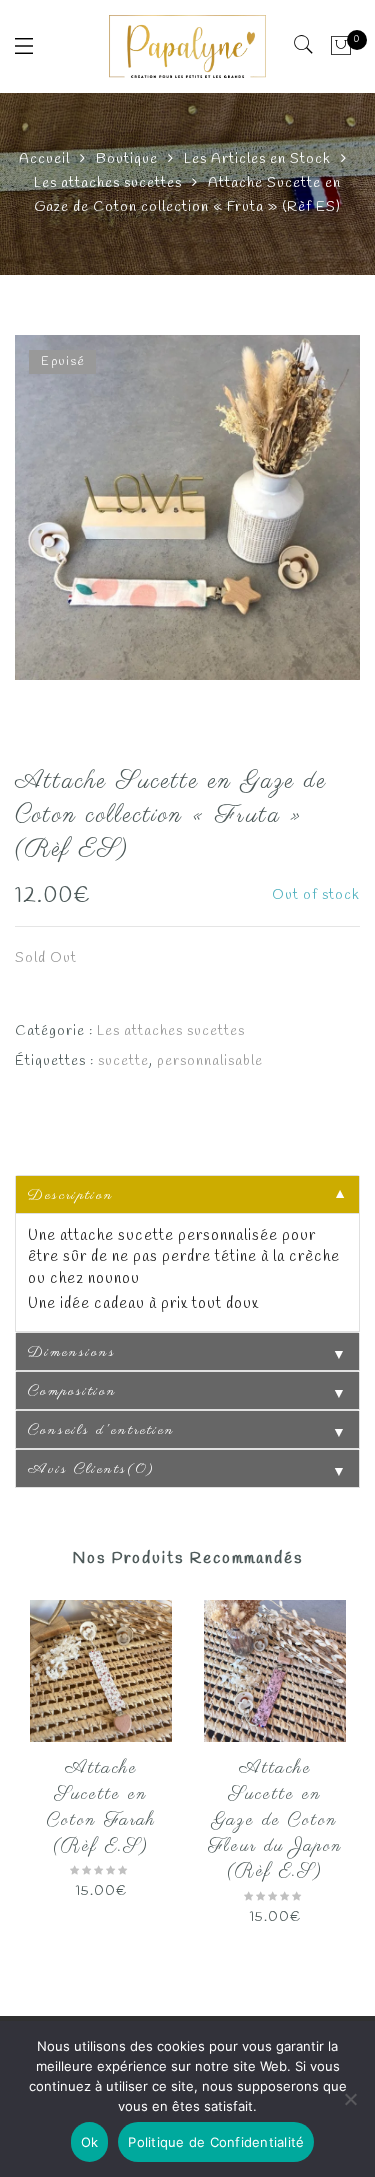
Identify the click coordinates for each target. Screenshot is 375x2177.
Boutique (127, 159)
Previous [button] (29, 1766)
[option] (187, 507)
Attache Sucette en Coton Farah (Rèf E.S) (101, 1807)
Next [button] (336, 1766)
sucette (123, 1061)
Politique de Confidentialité (216, 2142)
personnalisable (210, 1061)
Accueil (44, 159)
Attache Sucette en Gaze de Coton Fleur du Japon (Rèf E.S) (275, 1820)
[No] (350, 2099)
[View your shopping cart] (341, 46)
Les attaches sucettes (108, 183)
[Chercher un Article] (304, 45)
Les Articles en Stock (257, 159)
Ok (90, 2142)
